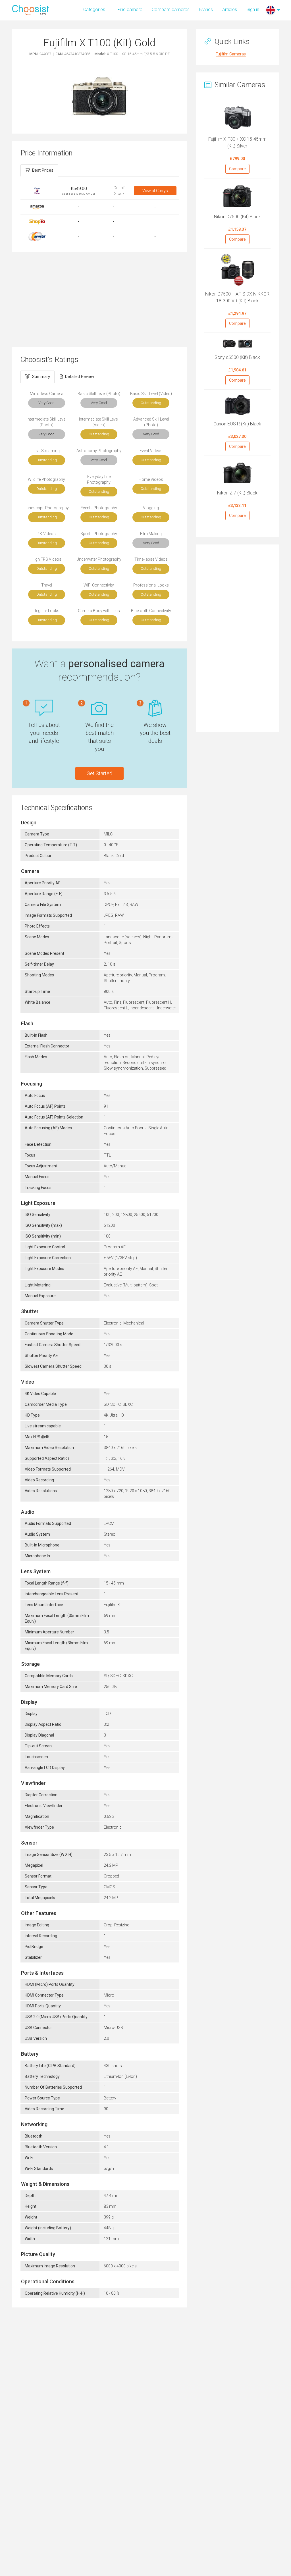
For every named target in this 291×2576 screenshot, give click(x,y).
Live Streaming (47, 451)
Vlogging (151, 508)
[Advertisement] (100, 299)
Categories (94, 10)
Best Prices (43, 170)
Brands (206, 10)
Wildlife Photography (46, 479)
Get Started (99, 773)
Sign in (253, 10)
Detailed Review (80, 377)
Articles (230, 10)
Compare (237, 169)
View (155, 191)
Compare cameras (171, 10)
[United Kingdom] (271, 10)
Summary (41, 377)
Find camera (130, 10)
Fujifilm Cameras (231, 54)
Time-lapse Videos (151, 559)
